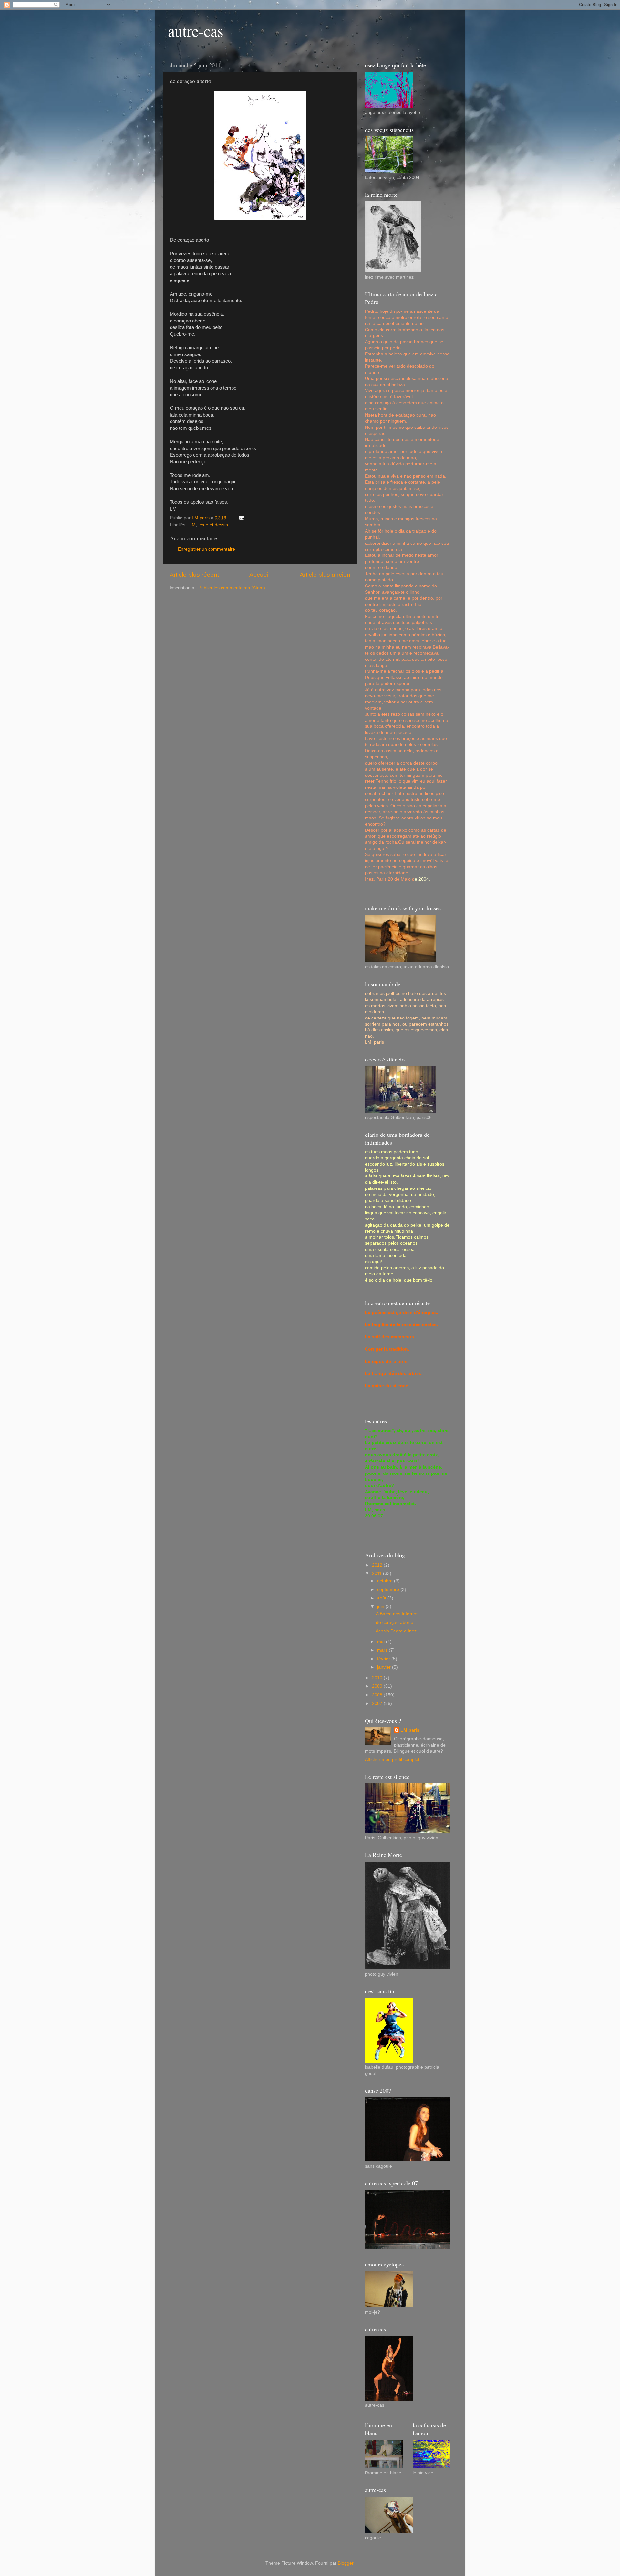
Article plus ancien (325, 575)
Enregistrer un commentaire (207, 549)
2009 (378, 1686)
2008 (378, 1695)
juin (381, 1606)
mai (382, 1642)
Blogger (346, 2563)
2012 (378, 1565)
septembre (389, 1590)
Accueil (259, 575)
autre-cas (196, 30)
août (382, 1598)
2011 (377, 1573)
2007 (378, 1703)
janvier (385, 1667)
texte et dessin (213, 525)
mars (383, 1650)
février (384, 1659)
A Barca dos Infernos (397, 1614)
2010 (378, 1678)
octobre (386, 1581)
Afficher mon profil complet (392, 1760)
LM (192, 525)
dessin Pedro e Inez (396, 1631)
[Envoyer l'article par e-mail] (241, 518)
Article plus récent (194, 575)
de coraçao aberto (395, 1623)
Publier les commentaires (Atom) (232, 588)
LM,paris (410, 1730)
